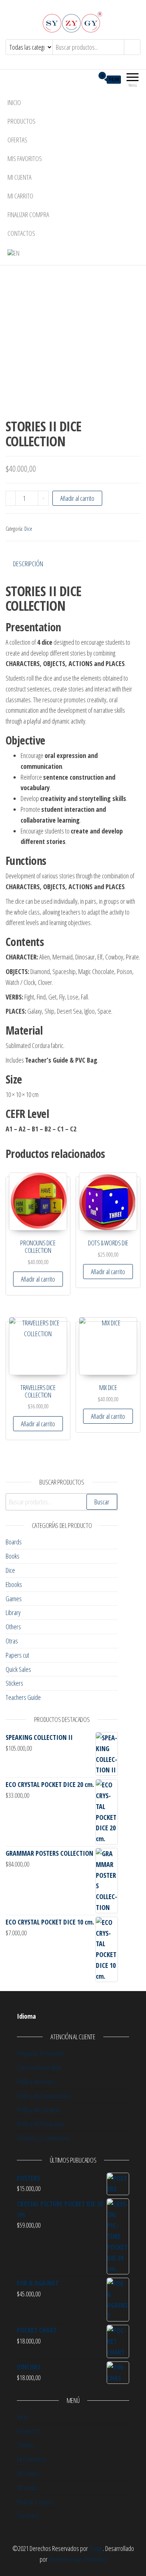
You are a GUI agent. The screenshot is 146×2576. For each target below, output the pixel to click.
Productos (22, 121)
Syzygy (96, 2548)
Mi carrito (20, 196)
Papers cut (17, 1655)
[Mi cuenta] (89, 79)
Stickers (14, 1683)
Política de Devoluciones (44, 2096)
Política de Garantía (38, 2110)
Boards (14, 1542)
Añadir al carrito (77, 498)
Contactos (21, 233)
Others (13, 1627)
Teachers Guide (23, 1697)
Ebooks (14, 1584)
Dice (28, 529)
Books (13, 1556)
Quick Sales (18, 1669)
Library (13, 1612)
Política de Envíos (36, 2082)
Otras (12, 1641)
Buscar (102, 1502)
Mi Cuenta (19, 177)
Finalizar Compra (28, 215)
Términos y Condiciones (43, 2138)
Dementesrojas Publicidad (78, 2559)
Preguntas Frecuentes (41, 2053)
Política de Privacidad (40, 2124)
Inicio (14, 102)
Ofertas (17, 140)
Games (14, 1599)
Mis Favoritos (25, 158)
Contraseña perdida (39, 2067)
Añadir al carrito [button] (38, 1279)
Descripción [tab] (28, 564)
